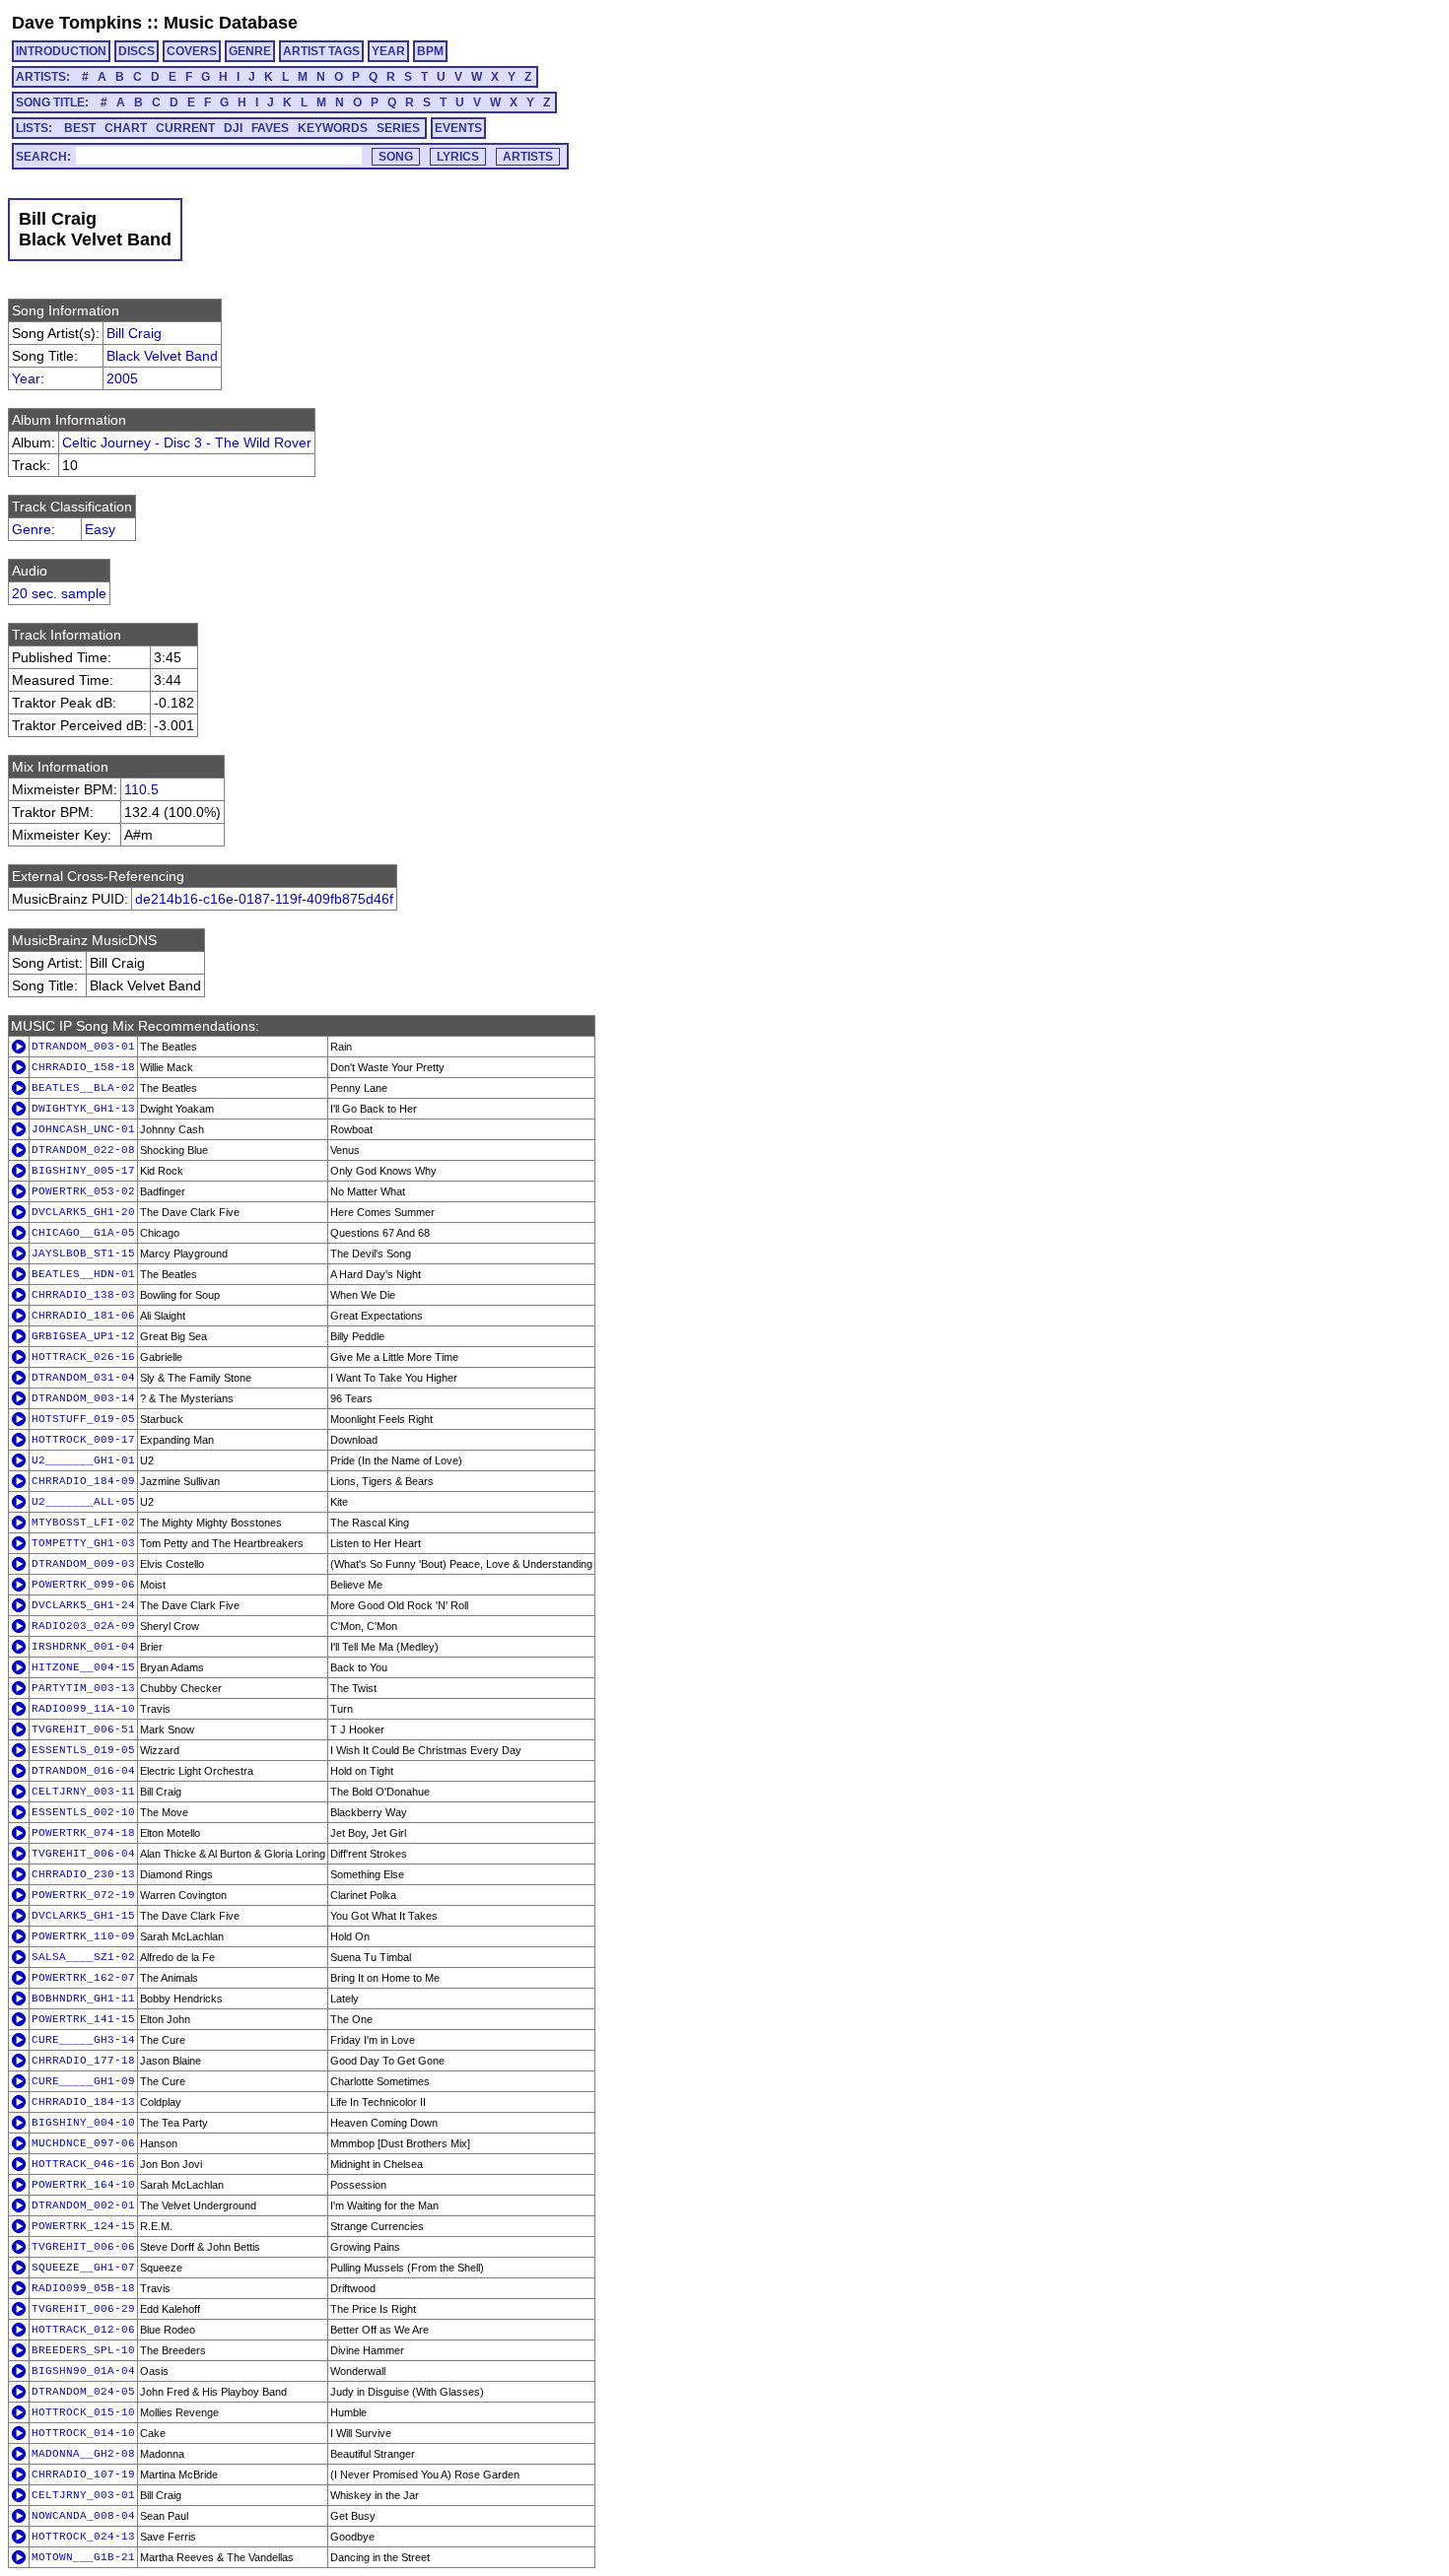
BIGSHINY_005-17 (83, 1171)
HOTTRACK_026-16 (83, 1357)
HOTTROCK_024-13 (83, 2537)
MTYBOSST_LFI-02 (83, 1523)
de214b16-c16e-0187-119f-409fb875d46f (264, 899)
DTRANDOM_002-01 (83, 2205)
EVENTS (458, 128)
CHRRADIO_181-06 (83, 1316)
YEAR (388, 51)
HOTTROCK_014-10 (83, 2433)
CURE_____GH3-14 (83, 2040)
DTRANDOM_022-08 (83, 1150)
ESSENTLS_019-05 (83, 1750)
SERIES (398, 128)
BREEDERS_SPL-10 (83, 2350)
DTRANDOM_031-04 (83, 1378)
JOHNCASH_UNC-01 (83, 1129)
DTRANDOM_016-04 (83, 1771)
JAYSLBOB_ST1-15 (83, 1254)
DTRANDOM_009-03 (83, 1564)
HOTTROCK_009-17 (83, 1440)
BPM (430, 51)
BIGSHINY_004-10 (83, 2123)
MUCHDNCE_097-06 (83, 2143)
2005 (122, 378)
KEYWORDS (333, 128)
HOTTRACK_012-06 (83, 2330)
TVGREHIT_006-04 (83, 1854)
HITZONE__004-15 (83, 1667)
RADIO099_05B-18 (83, 2288)
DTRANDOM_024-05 (83, 2392)
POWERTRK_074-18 (83, 1833)
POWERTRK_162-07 (83, 1978)
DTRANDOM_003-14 (83, 1398)
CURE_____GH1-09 (83, 2081)
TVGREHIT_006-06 (83, 2247)
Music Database (231, 23)
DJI (233, 128)
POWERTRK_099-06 (83, 1585)
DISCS (137, 51)
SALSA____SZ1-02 (83, 1957)
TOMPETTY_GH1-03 (83, 1543)
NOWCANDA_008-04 (83, 2516)
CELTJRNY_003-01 (83, 2495)
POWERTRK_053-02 (83, 1191)
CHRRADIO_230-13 (83, 1874)
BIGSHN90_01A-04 (83, 2371)
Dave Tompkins (77, 23)
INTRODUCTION (61, 51)
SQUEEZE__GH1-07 (83, 2268)
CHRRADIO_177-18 (83, 2061)
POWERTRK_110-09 (83, 1936)
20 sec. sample (59, 593)
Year (26, 378)
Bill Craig (134, 333)
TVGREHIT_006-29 (83, 2309)
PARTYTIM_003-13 (83, 1688)
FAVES (270, 128)
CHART (126, 128)
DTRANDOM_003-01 (83, 1047)
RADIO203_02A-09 (83, 1626)
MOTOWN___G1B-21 (83, 2557)
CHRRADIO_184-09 (83, 1481)
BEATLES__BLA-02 (83, 1088)
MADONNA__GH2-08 (83, 2454)
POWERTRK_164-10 (83, 2185)
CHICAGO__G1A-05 (83, 1233)
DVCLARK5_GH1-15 (83, 1916)
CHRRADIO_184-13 (83, 2102)
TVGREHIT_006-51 (83, 1729)
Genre (32, 529)
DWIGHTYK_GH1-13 (83, 1109)
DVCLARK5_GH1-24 (83, 1605)
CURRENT (185, 128)
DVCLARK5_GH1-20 (83, 1212)
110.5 (141, 789)
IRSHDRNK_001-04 (83, 1647)
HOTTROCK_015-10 (83, 2412)
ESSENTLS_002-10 (83, 1812)
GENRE (250, 51)
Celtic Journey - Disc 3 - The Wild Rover (187, 442)
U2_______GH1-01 (83, 1460)
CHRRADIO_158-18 (83, 1067)
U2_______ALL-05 (83, 1502)
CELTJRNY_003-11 (83, 1792)
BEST (80, 128)
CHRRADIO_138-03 (83, 1295)
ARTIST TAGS (321, 51)
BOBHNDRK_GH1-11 (83, 1999)
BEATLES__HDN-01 (83, 1274)
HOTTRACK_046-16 (83, 2164)
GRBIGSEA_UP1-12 (83, 1336)
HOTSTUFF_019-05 (83, 1419)
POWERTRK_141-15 (83, 2019)
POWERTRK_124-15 (83, 2226)
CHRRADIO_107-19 (83, 2474)
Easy (100, 529)
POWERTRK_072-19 (83, 1895)
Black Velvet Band (162, 356)
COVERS (192, 51)
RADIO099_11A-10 (83, 1709)
